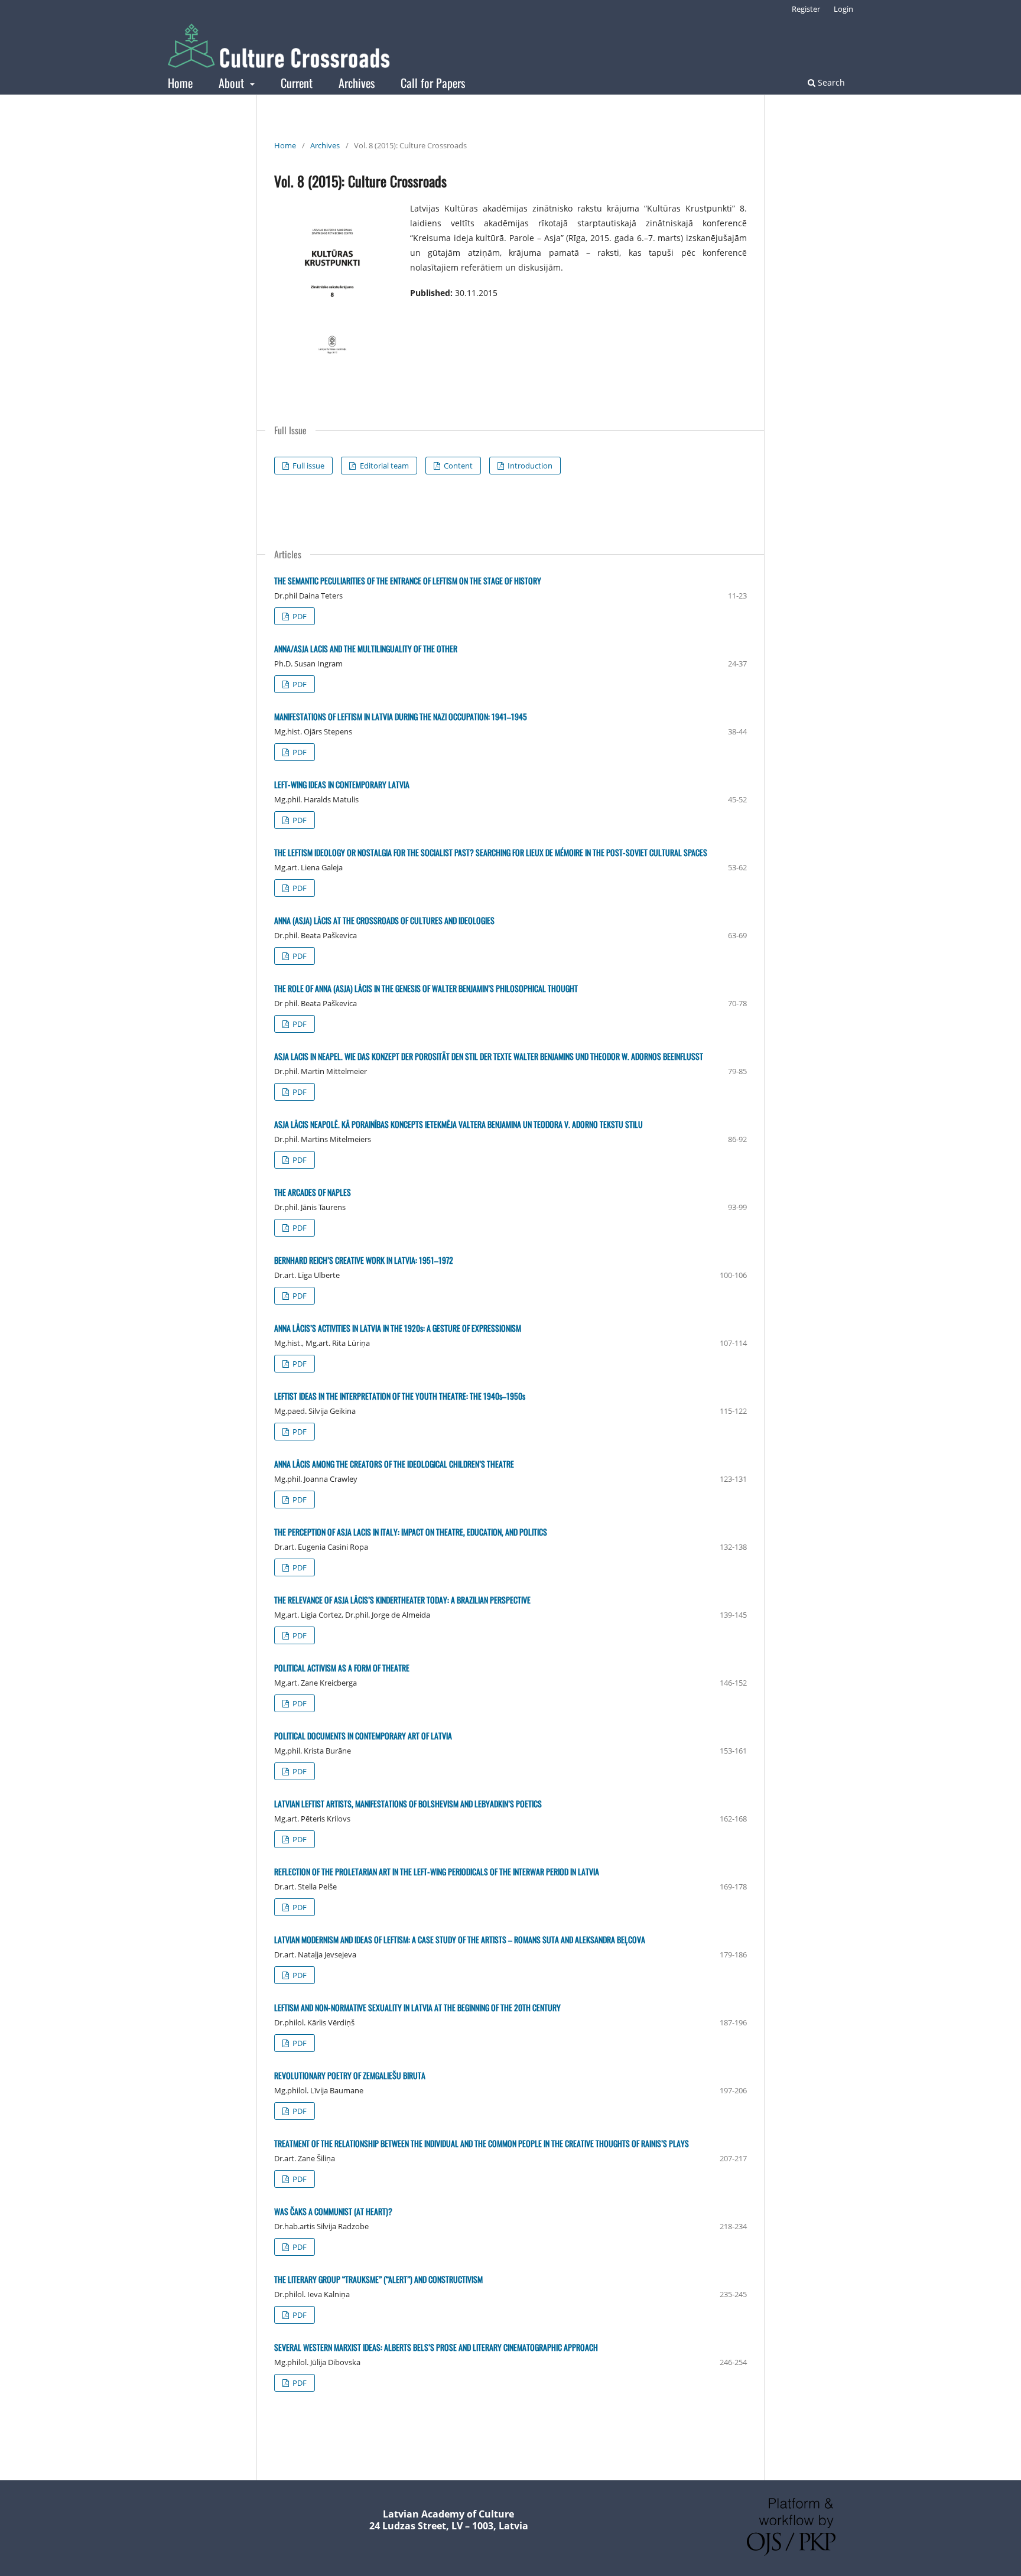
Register (806, 9)
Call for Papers (433, 83)
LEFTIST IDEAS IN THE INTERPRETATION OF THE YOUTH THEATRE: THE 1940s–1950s (400, 1396)
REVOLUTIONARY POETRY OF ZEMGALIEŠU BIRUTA (350, 2075)
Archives (357, 83)
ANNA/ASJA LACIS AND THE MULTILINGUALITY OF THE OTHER (366, 648)
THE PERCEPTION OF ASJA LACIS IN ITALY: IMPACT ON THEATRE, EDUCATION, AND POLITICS (411, 1532)
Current (297, 83)
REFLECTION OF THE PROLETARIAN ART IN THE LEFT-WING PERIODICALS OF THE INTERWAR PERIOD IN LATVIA (437, 1871)
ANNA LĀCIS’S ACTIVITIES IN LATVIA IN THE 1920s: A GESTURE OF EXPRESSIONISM (398, 1328)
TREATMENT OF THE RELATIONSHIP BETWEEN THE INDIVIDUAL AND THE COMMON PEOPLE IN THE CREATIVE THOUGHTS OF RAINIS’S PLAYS (482, 2143)
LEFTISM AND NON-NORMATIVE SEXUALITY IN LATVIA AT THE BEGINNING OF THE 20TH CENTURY (417, 2007)
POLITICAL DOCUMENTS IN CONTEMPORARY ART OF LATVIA (363, 1736)
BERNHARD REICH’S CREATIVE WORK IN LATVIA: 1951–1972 (364, 1260)
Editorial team (383, 466)
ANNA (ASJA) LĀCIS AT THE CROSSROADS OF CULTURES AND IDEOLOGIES (384, 920)
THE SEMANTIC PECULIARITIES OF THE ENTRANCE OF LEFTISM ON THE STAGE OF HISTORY (408, 580)
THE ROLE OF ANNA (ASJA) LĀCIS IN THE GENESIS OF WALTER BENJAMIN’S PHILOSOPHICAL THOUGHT (426, 988)
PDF (299, 616)
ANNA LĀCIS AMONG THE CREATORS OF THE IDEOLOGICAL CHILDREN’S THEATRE (394, 1464)
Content (457, 466)
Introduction (529, 466)
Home (180, 83)
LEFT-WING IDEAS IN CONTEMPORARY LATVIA (342, 784)
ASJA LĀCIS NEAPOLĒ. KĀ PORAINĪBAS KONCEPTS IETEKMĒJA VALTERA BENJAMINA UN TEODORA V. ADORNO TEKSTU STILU (459, 1124)
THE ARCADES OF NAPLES (313, 1192)
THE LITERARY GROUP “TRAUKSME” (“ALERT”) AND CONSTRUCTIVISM (378, 2279)
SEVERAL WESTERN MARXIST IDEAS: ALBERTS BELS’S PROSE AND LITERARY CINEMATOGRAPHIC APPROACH (436, 2347)
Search (830, 82)
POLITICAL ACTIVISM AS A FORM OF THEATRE (342, 1668)
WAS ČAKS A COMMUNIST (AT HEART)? (333, 2211)
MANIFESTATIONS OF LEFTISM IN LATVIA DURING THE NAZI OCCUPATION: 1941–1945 (401, 716)
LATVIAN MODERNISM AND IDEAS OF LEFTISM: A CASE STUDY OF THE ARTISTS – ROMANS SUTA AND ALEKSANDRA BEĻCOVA (460, 1939)
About (233, 83)
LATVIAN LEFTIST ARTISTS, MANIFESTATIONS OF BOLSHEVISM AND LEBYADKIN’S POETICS (408, 1803)
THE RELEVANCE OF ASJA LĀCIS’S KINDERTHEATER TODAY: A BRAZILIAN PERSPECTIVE (402, 1600)
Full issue (308, 466)
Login (843, 9)
